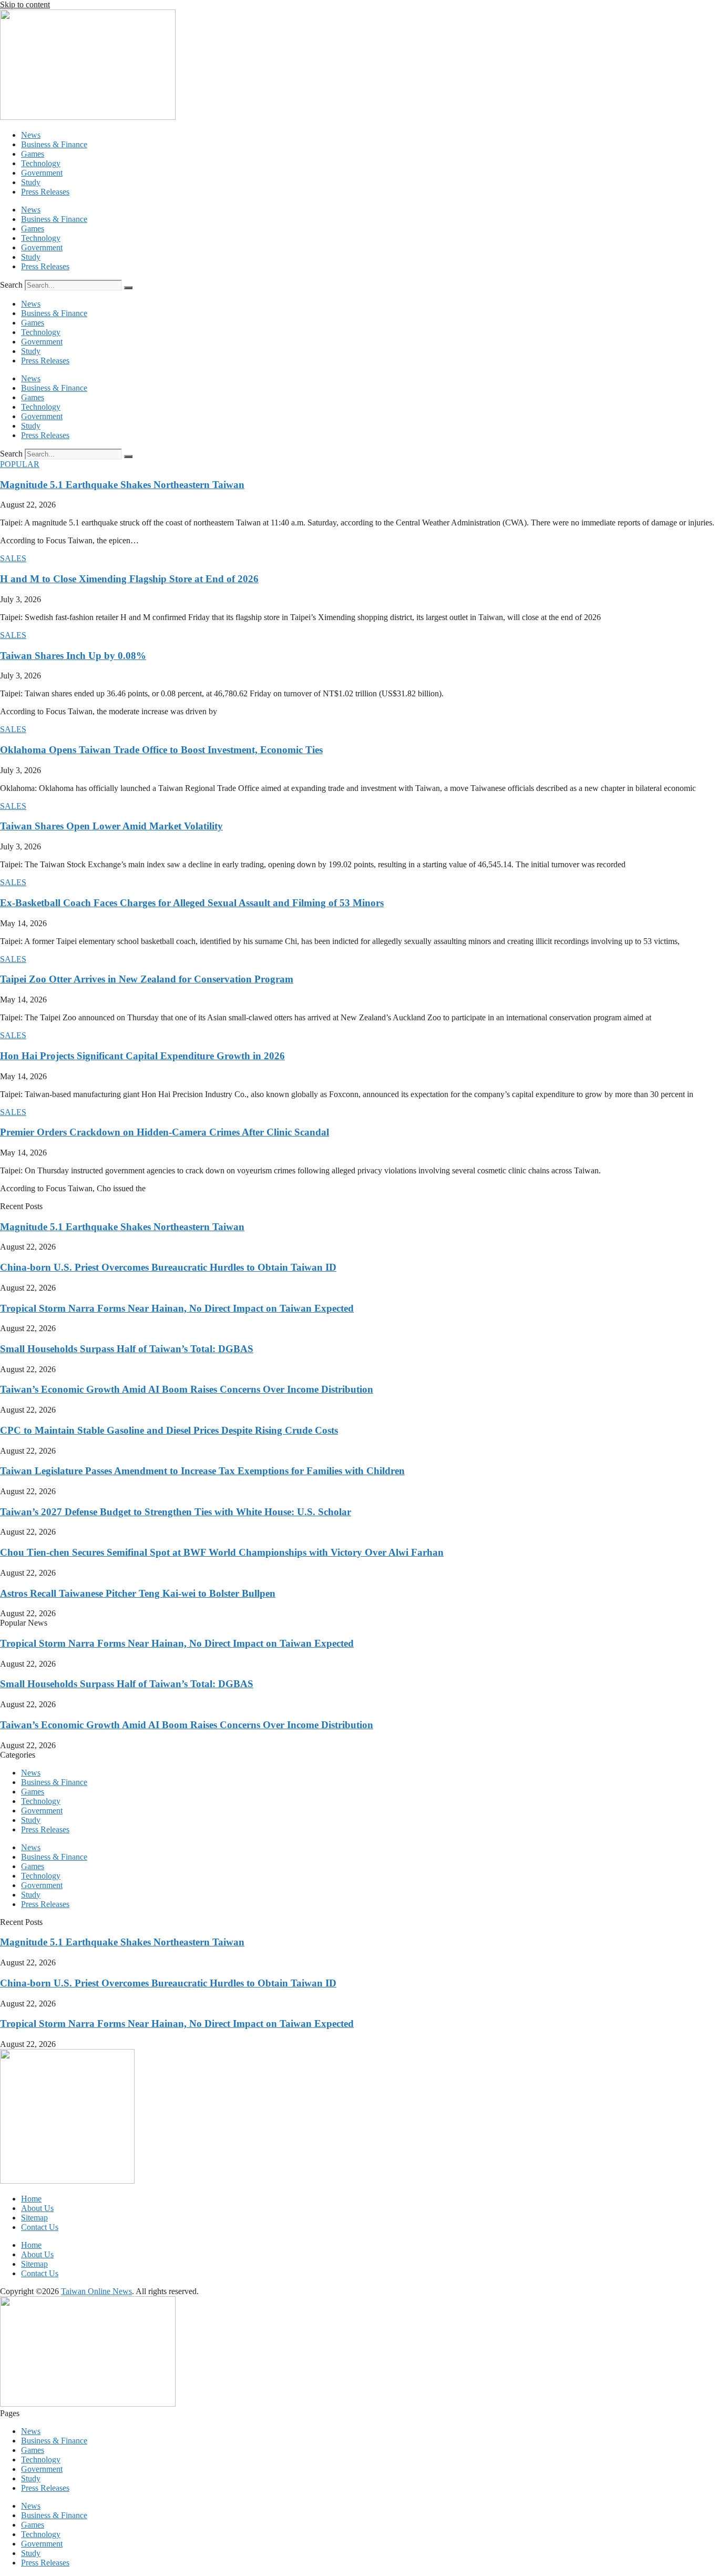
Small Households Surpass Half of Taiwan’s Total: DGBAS (127, 1349)
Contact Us (40, 2227)
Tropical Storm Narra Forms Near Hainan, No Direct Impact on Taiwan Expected (177, 1308)
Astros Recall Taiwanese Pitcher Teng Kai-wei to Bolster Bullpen (138, 1593)
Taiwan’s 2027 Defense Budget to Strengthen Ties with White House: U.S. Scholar (176, 1512)
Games (33, 154)
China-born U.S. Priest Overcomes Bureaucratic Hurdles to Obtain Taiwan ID (168, 1267)
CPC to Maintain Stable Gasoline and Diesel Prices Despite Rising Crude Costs (169, 1430)
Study (31, 182)
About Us (37, 2208)
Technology (41, 163)
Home (31, 2199)
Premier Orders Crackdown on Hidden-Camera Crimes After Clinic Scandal (165, 1132)
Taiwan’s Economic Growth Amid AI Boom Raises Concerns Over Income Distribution (187, 1389)
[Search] (128, 288)
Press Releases (45, 192)
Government (42, 173)
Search (11, 285)
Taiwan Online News (96, 2291)
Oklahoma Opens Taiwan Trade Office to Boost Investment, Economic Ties (161, 750)
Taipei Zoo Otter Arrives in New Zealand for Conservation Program (147, 979)
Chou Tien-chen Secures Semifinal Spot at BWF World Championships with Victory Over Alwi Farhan (222, 1552)
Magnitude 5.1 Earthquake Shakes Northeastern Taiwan (122, 485)
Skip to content (25, 4)
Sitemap (34, 2218)
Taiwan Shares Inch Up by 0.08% (73, 656)
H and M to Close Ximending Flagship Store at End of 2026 (129, 579)
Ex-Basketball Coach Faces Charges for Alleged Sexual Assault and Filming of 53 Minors (192, 903)
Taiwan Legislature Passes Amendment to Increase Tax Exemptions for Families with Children (202, 1471)
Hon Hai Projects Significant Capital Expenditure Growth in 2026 (142, 1056)
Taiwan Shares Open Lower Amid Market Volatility (111, 826)
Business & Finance (54, 144)
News (31, 135)
